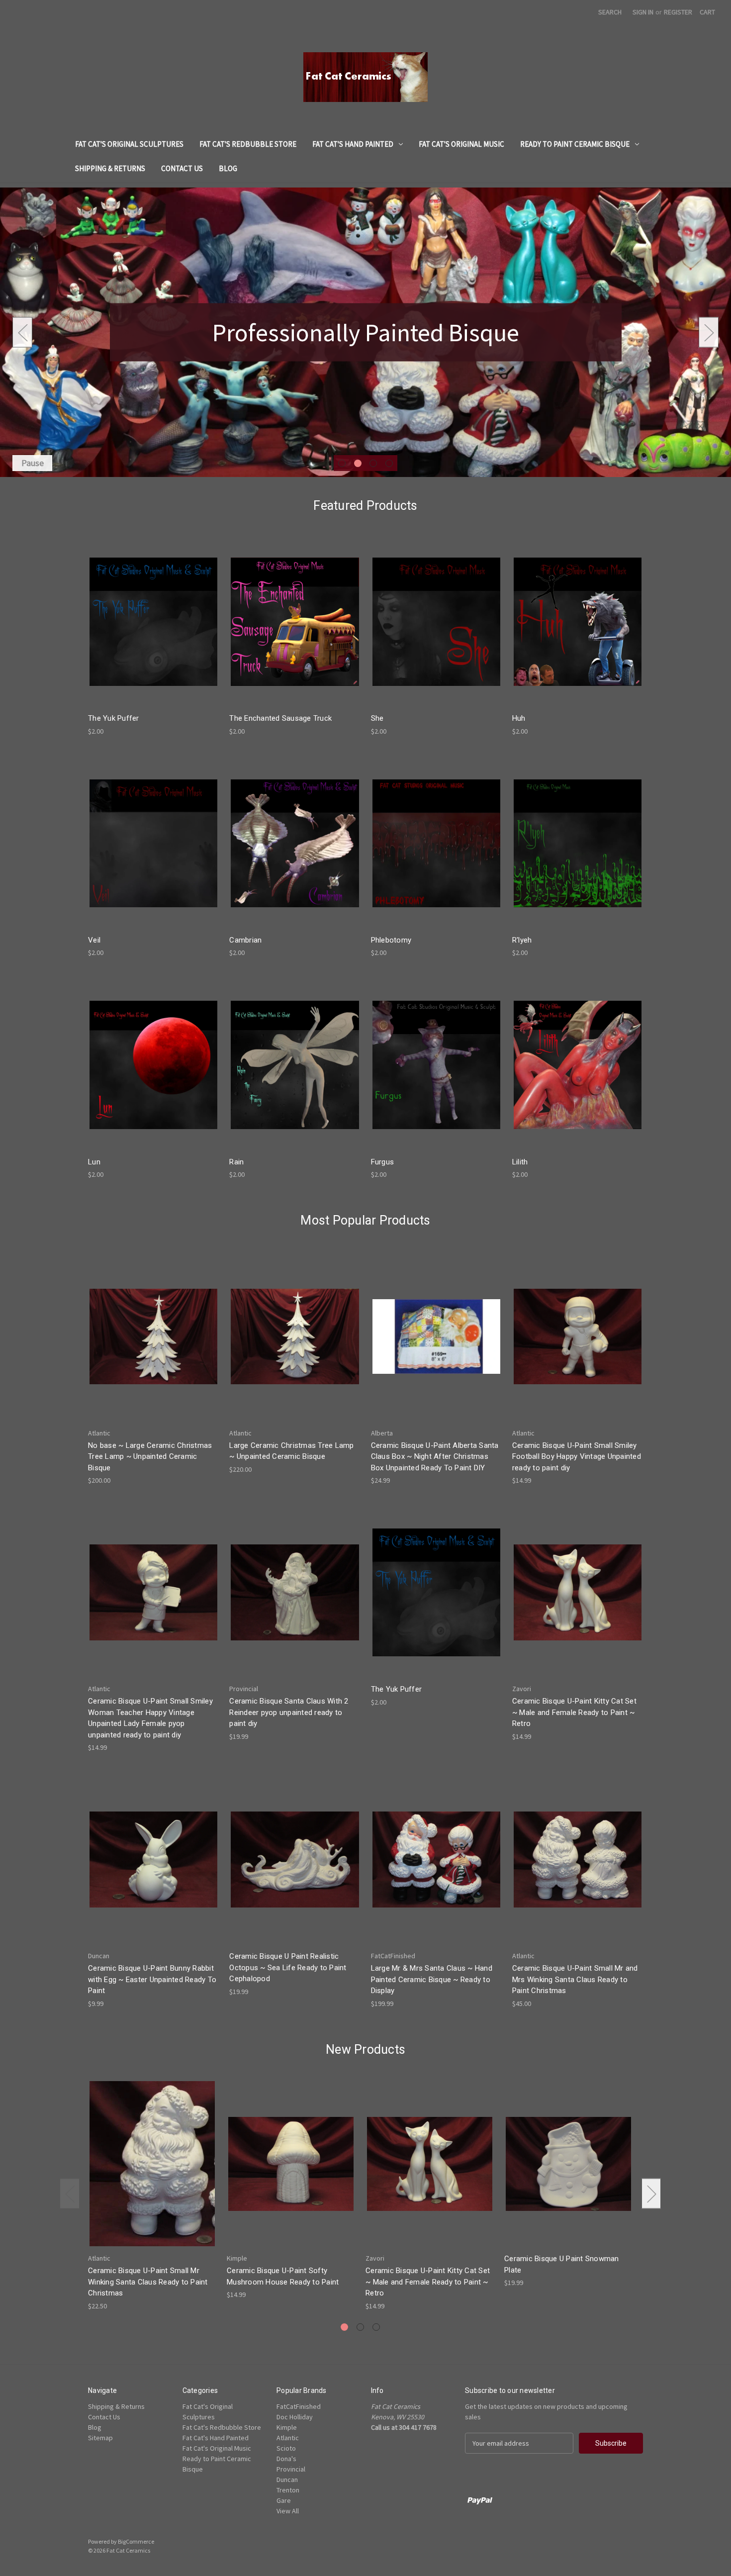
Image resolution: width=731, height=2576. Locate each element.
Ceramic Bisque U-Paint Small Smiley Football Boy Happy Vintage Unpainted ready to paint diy (577, 1457)
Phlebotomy (391, 940)
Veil (94, 940)
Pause (33, 463)
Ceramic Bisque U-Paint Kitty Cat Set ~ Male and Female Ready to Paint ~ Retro (574, 1712)
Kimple (287, 2427)
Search (610, 12)
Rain (236, 1162)
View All (288, 2511)
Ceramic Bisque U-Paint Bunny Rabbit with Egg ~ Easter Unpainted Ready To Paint (152, 1979)
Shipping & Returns (110, 168)
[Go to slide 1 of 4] (342, 463)
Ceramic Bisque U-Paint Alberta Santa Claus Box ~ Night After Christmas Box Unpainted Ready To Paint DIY (435, 1457)
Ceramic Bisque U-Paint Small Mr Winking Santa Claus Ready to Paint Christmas (148, 2282)
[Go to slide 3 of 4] (373, 463)
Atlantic (288, 2438)
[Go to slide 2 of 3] (360, 2327)
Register (678, 12)
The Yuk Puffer (114, 718)
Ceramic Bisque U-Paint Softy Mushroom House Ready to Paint (283, 2276)
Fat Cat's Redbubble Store (248, 144)
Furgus (383, 1162)
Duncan (287, 2480)
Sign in (643, 12)
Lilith (520, 1162)
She (377, 718)
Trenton (288, 2490)
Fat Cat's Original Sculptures (129, 144)
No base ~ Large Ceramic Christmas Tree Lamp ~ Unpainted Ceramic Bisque (150, 1457)
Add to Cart (154, 630)
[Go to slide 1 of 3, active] (344, 2327)
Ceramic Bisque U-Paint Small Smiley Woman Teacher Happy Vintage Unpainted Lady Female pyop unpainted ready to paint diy (150, 1718)
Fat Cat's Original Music (461, 144)
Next (709, 332)
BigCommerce (136, 2541)
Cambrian (245, 940)
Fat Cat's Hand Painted (353, 144)
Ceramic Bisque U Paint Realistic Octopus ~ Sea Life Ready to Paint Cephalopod (288, 1967)
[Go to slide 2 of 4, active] (358, 463)
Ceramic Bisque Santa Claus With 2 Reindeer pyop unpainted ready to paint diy (289, 1712)
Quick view (153, 613)
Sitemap (100, 2438)
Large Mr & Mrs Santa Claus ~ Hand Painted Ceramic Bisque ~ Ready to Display (432, 1979)
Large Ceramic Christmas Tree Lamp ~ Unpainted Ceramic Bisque (291, 1451)
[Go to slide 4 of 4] (389, 463)
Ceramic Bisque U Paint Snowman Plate (562, 2264)
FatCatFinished (299, 2406)
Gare (284, 2500)
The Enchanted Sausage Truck (280, 718)
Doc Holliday (295, 2417)
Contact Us (182, 168)
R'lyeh (522, 940)
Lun (94, 1162)
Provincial (291, 2469)
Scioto (286, 2448)
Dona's (286, 2459)
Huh (519, 718)
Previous (22, 332)
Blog (228, 168)
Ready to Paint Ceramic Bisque (575, 144)
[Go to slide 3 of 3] (376, 2327)
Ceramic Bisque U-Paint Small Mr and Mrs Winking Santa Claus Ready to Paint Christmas (575, 1979)
